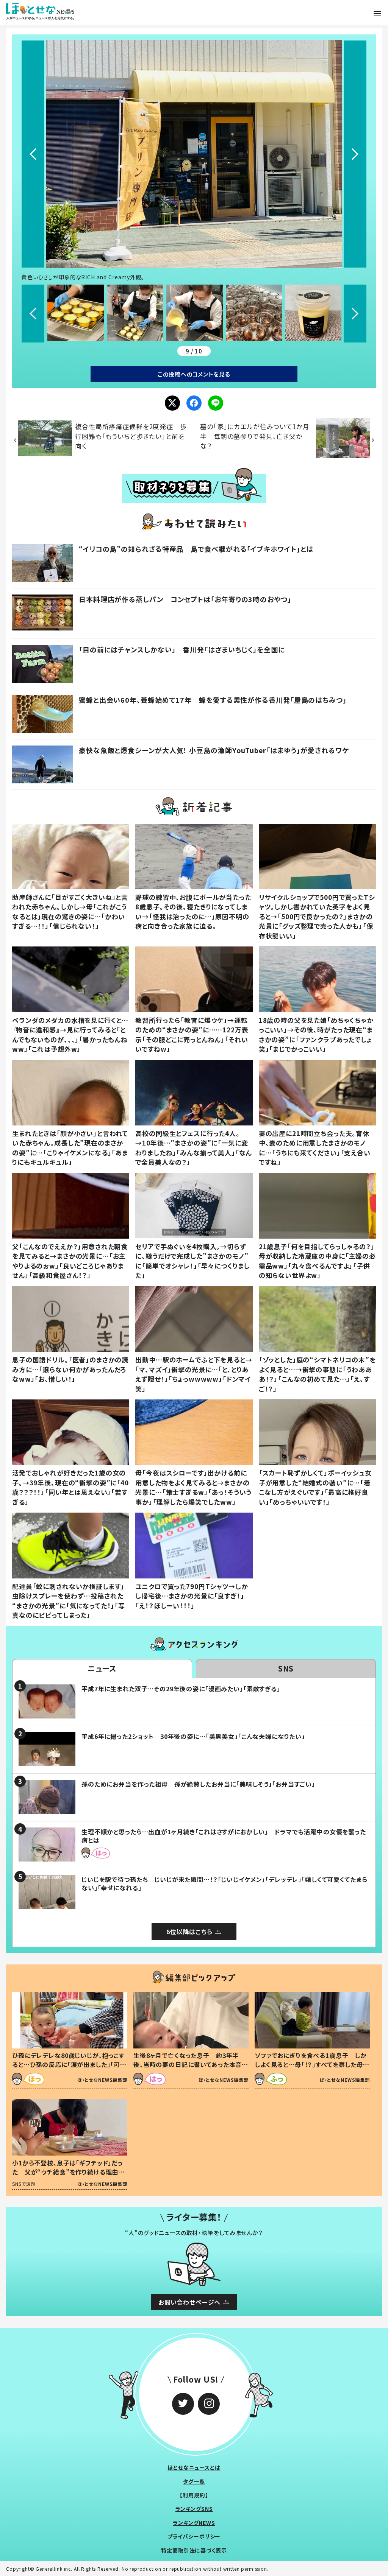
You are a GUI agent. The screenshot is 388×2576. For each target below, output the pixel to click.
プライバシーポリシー (194, 2536)
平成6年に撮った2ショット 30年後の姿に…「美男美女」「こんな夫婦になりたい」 (193, 1736)
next (355, 154)
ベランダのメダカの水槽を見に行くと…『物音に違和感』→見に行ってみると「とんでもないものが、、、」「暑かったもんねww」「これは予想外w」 (70, 1035)
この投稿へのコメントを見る (194, 374)
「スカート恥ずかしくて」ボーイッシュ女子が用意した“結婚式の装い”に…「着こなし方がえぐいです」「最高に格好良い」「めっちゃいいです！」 (315, 1487)
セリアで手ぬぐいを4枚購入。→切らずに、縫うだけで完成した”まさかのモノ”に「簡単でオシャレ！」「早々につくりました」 (192, 1261)
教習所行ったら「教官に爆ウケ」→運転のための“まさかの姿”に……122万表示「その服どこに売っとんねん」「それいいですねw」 (192, 1035)
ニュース (102, 1668)
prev (33, 154)
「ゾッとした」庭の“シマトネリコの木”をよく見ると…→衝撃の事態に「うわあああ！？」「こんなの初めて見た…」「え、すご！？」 (317, 1374)
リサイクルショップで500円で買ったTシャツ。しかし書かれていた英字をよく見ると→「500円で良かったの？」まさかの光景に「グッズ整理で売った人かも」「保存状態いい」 (317, 916)
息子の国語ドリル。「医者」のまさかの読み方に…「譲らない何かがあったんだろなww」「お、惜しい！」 (70, 1369)
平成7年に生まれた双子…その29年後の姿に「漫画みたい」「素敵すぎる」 (181, 1689)
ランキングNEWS (194, 2523)
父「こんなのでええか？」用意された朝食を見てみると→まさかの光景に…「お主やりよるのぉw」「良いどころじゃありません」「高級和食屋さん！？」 (70, 1261)
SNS (286, 1668)
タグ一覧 (194, 2481)
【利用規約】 (194, 2495)
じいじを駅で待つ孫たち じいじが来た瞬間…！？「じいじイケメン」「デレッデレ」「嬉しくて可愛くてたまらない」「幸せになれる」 (224, 1883)
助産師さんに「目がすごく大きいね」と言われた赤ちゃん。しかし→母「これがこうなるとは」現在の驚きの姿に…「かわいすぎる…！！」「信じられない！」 (70, 912)
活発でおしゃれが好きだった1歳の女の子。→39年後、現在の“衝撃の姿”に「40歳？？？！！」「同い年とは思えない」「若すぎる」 (70, 1487)
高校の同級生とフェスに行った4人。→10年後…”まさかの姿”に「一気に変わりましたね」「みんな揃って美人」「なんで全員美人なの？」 (194, 1148)
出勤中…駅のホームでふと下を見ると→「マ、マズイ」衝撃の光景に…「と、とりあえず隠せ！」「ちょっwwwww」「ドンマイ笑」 (194, 1374)
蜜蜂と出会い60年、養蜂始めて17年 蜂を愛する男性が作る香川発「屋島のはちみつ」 (213, 700)
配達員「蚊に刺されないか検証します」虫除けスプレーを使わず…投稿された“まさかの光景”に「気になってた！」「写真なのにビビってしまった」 (69, 1601)
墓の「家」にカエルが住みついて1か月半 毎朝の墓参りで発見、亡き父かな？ (255, 436)
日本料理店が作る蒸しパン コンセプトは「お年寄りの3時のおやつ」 (185, 599)
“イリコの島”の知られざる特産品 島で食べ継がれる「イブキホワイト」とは (196, 549)
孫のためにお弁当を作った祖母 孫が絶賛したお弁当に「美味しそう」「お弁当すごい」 (198, 1784)
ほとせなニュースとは (194, 2467)
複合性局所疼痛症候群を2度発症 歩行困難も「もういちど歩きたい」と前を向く (131, 436)
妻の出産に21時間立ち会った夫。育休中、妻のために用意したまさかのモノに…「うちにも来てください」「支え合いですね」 (315, 1148)
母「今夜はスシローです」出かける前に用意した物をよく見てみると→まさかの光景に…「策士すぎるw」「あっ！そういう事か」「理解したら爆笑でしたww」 (193, 1487)
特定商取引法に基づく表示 (194, 2550)
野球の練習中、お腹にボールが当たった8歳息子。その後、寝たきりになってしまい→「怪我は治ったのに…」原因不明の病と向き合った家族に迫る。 (193, 912)
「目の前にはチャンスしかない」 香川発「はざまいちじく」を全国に (182, 649)
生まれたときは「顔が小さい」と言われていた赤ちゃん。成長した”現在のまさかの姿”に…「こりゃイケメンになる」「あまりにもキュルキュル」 (70, 1148)
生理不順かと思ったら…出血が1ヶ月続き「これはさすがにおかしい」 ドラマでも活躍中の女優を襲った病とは (224, 1836)
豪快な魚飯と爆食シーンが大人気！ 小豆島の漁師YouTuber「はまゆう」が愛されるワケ (214, 750)
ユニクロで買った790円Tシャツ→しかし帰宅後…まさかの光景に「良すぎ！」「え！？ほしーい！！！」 (192, 1596)
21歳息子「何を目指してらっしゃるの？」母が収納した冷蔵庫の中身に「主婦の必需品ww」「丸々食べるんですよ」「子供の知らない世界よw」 (317, 1261)
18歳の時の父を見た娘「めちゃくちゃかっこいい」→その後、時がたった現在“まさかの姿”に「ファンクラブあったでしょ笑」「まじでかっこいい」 (316, 1035)
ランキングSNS (194, 2509)
